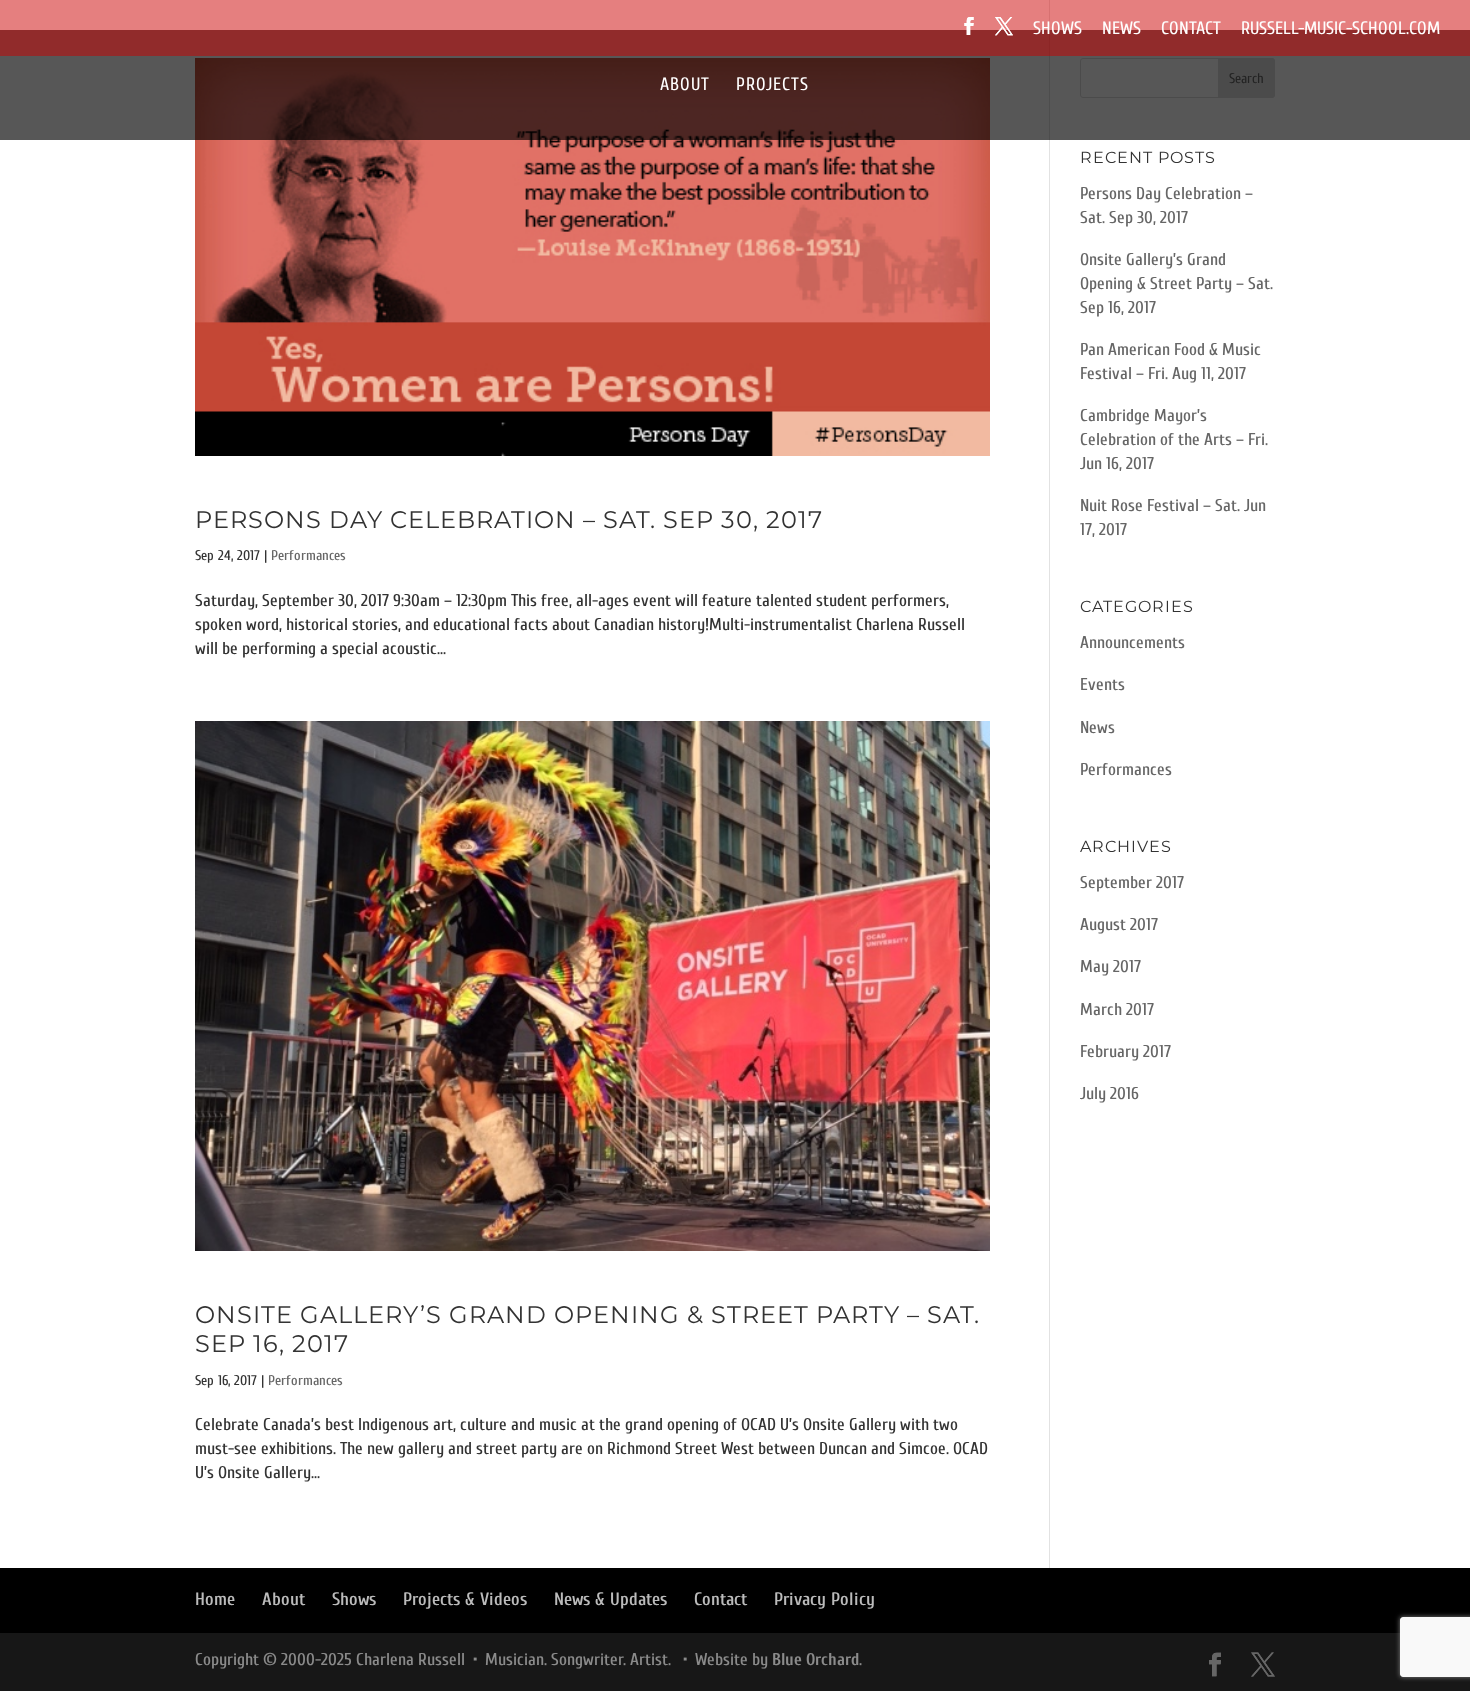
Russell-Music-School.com (1340, 29)
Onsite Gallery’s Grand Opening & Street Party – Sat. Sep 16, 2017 (587, 1329)
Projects (772, 86)
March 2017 (1117, 1009)
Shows (1057, 29)
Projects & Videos (465, 1599)
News (1121, 29)
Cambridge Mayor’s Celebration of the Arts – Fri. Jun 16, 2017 (1174, 439)
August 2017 (1119, 924)
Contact (1191, 29)
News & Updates (610, 1599)
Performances (308, 555)
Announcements (1132, 642)
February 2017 (1125, 1051)
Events (1102, 684)
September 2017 (1132, 882)
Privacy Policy (824, 1599)
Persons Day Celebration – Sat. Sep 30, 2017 (509, 519)
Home (215, 1599)
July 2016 (1109, 1093)
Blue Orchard (815, 1659)
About (685, 86)
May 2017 (1110, 966)
